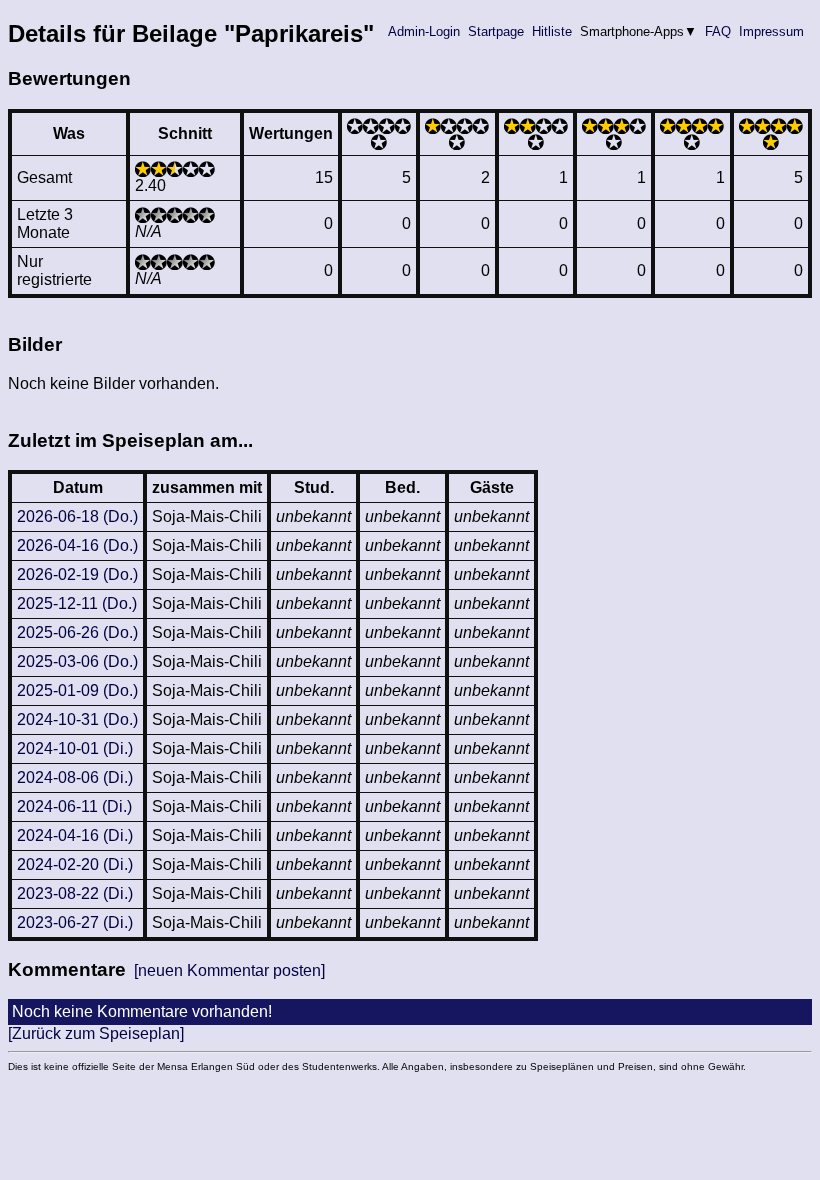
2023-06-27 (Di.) (75, 922)
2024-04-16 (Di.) (75, 835)
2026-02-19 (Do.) (77, 574)
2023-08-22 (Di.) (75, 893)
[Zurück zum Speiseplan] (96, 1033)
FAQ (718, 31)
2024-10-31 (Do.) (77, 719)
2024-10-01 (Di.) (75, 748)
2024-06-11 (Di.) (74, 806)
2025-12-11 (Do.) (77, 603)
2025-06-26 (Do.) (77, 632)
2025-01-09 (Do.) (77, 690)
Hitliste (552, 31)
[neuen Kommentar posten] (229, 970)
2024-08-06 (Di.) (75, 777)
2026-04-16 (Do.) (77, 545)
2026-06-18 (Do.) (77, 516)
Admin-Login (424, 31)
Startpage (496, 31)
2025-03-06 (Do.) (77, 661)
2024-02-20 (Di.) (75, 864)
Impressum (771, 31)
